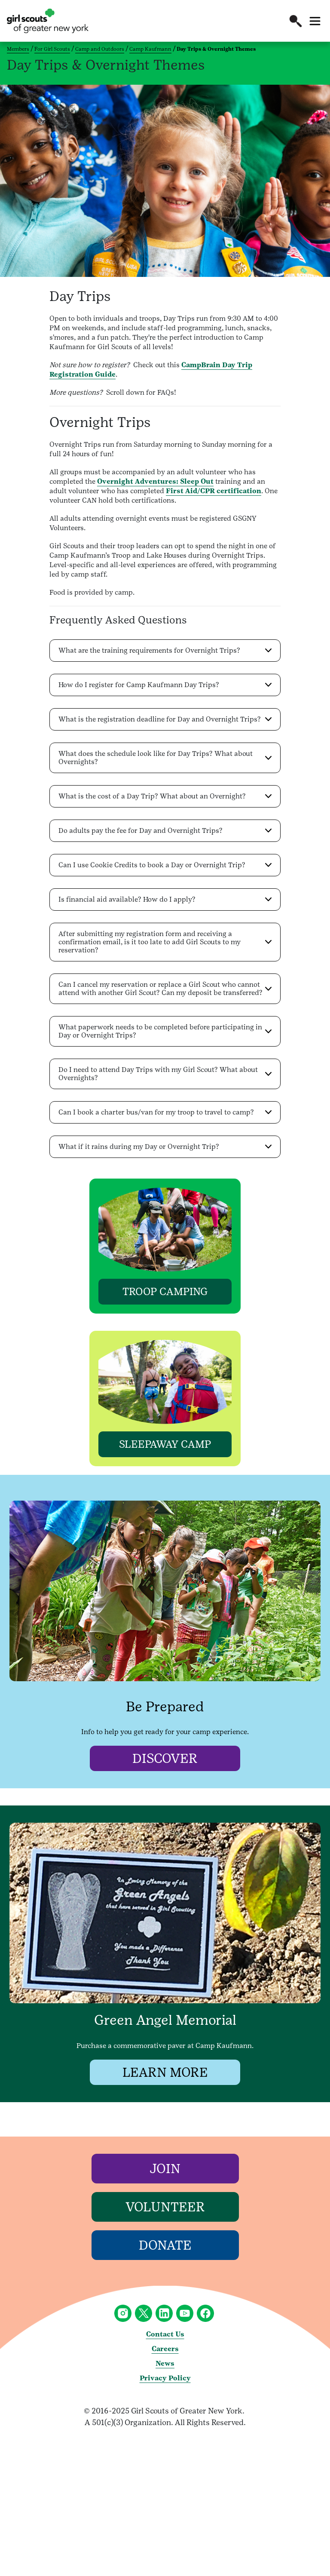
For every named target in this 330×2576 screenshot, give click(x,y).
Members (18, 49)
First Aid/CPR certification (214, 491)
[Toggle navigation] (315, 21)
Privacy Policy (165, 2378)
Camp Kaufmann (150, 49)
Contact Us (165, 2334)
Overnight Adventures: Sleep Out (155, 481)
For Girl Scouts (52, 49)
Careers (165, 2349)
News (165, 2363)
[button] (296, 21)
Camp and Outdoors (100, 49)
